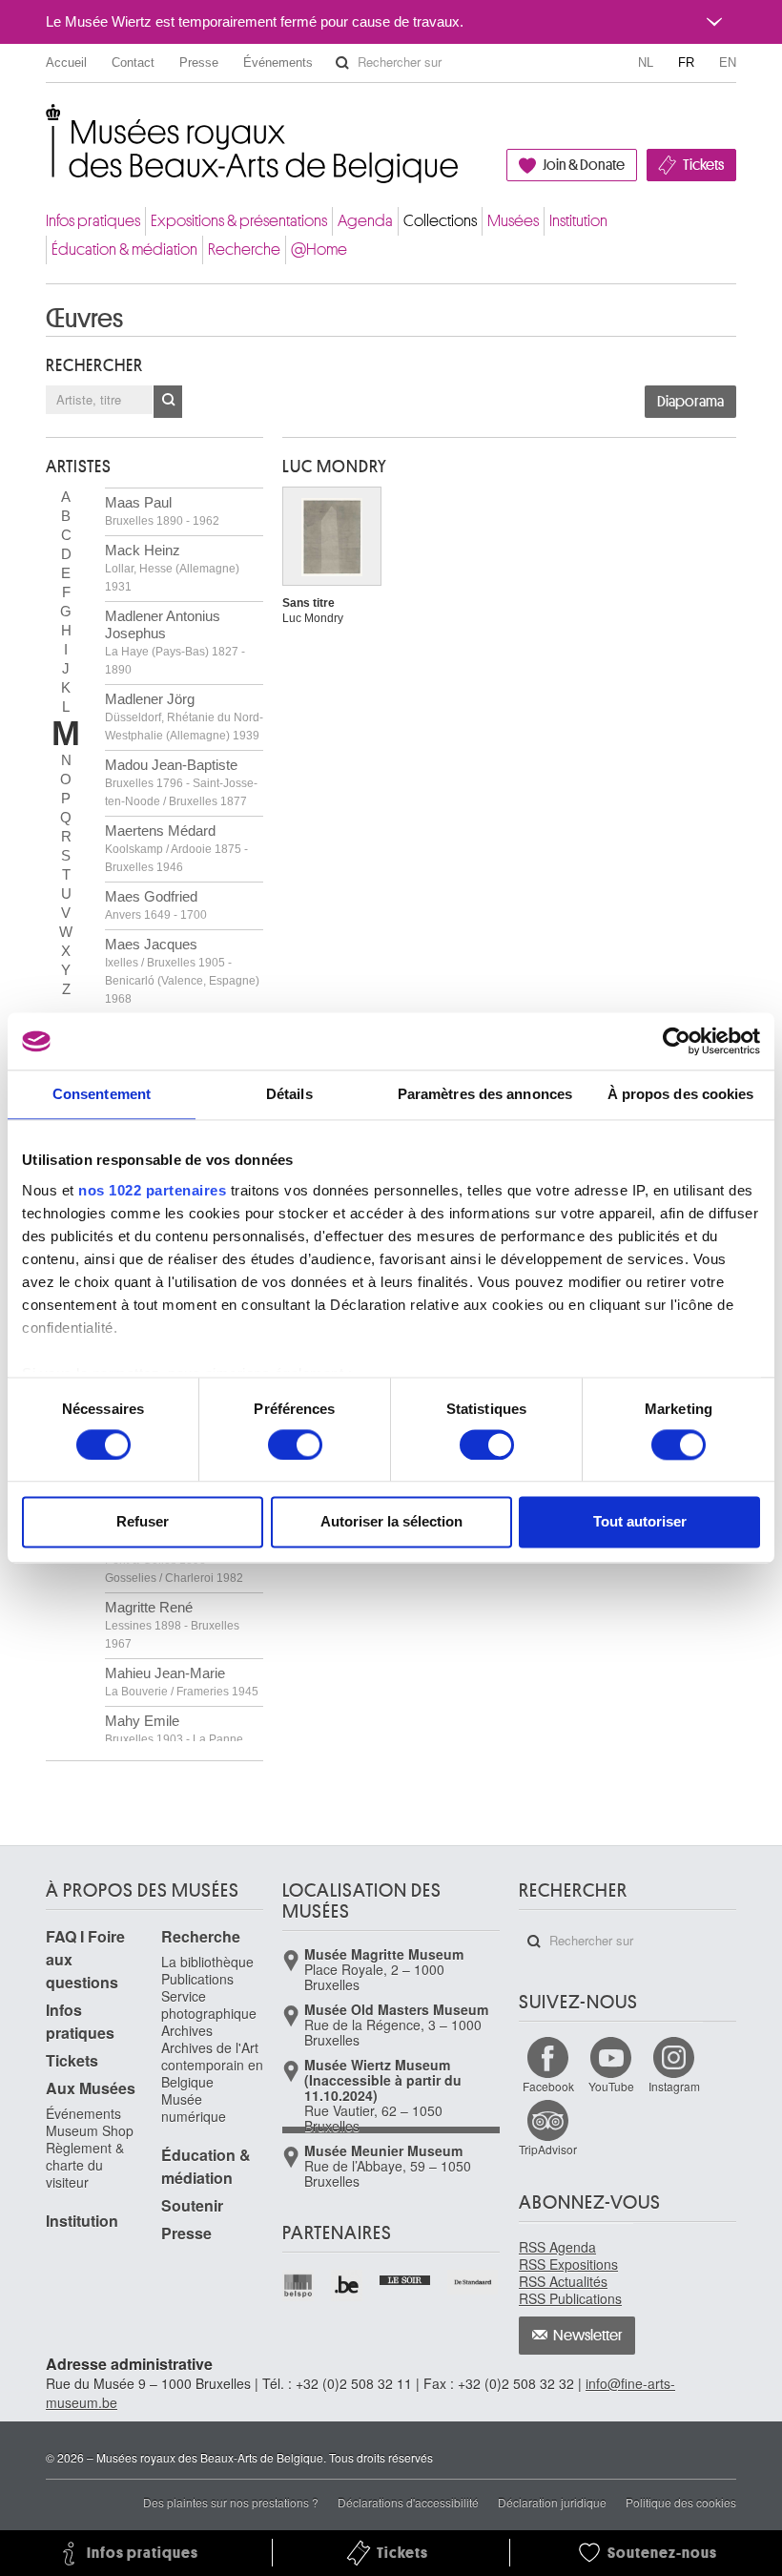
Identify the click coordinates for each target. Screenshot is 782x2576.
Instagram (674, 2086)
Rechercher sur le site (342, 63)
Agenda (365, 221)
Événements (278, 62)
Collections (440, 221)
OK (168, 402)
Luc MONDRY (335, 467)
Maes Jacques (182, 971)
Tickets (703, 165)
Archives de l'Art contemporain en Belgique (212, 2065)
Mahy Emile (174, 1738)
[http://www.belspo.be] (299, 2285)
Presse (199, 62)
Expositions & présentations (239, 221)
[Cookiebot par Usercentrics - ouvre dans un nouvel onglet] (677, 1041)
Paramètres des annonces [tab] (485, 1094)
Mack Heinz (172, 568)
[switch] (295, 1444)
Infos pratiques (93, 221)
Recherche (244, 249)
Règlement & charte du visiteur (85, 2165)
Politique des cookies (681, 2502)
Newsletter (588, 2336)
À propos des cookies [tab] (681, 1094)
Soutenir (192, 2205)
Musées (513, 221)
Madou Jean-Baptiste (181, 782)
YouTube (611, 2086)
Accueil (66, 62)
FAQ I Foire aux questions (85, 1959)
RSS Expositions (568, 2264)
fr (686, 62)
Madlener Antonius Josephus (175, 642)
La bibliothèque (207, 1962)
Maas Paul (162, 511)
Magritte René (172, 1625)
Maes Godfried (156, 905)
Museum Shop (90, 2130)
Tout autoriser (640, 1522)
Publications (197, 1979)
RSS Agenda (557, 2247)
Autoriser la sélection (391, 1522)
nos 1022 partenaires (152, 1190)
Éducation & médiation (124, 249)
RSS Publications (570, 2298)
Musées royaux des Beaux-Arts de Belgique (47, 124)
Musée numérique (194, 2108)
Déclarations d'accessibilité (408, 2502)
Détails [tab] (289, 1094)
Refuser (143, 1522)
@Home (319, 249)
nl (646, 62)
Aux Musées (91, 2088)
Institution (578, 221)
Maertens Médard (176, 848)
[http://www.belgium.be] (348, 2285)
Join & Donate (584, 165)
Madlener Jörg (184, 717)
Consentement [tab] (102, 1094)
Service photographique (209, 2005)
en (728, 62)
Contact (133, 62)
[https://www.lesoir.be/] (406, 2278)
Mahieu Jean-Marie (182, 1682)
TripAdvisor (548, 2149)
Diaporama (690, 402)
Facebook (548, 2086)
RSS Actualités (563, 2281)
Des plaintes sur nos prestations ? (231, 2502)
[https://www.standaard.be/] (473, 2282)
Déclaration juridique (552, 2502)
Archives (187, 2030)
